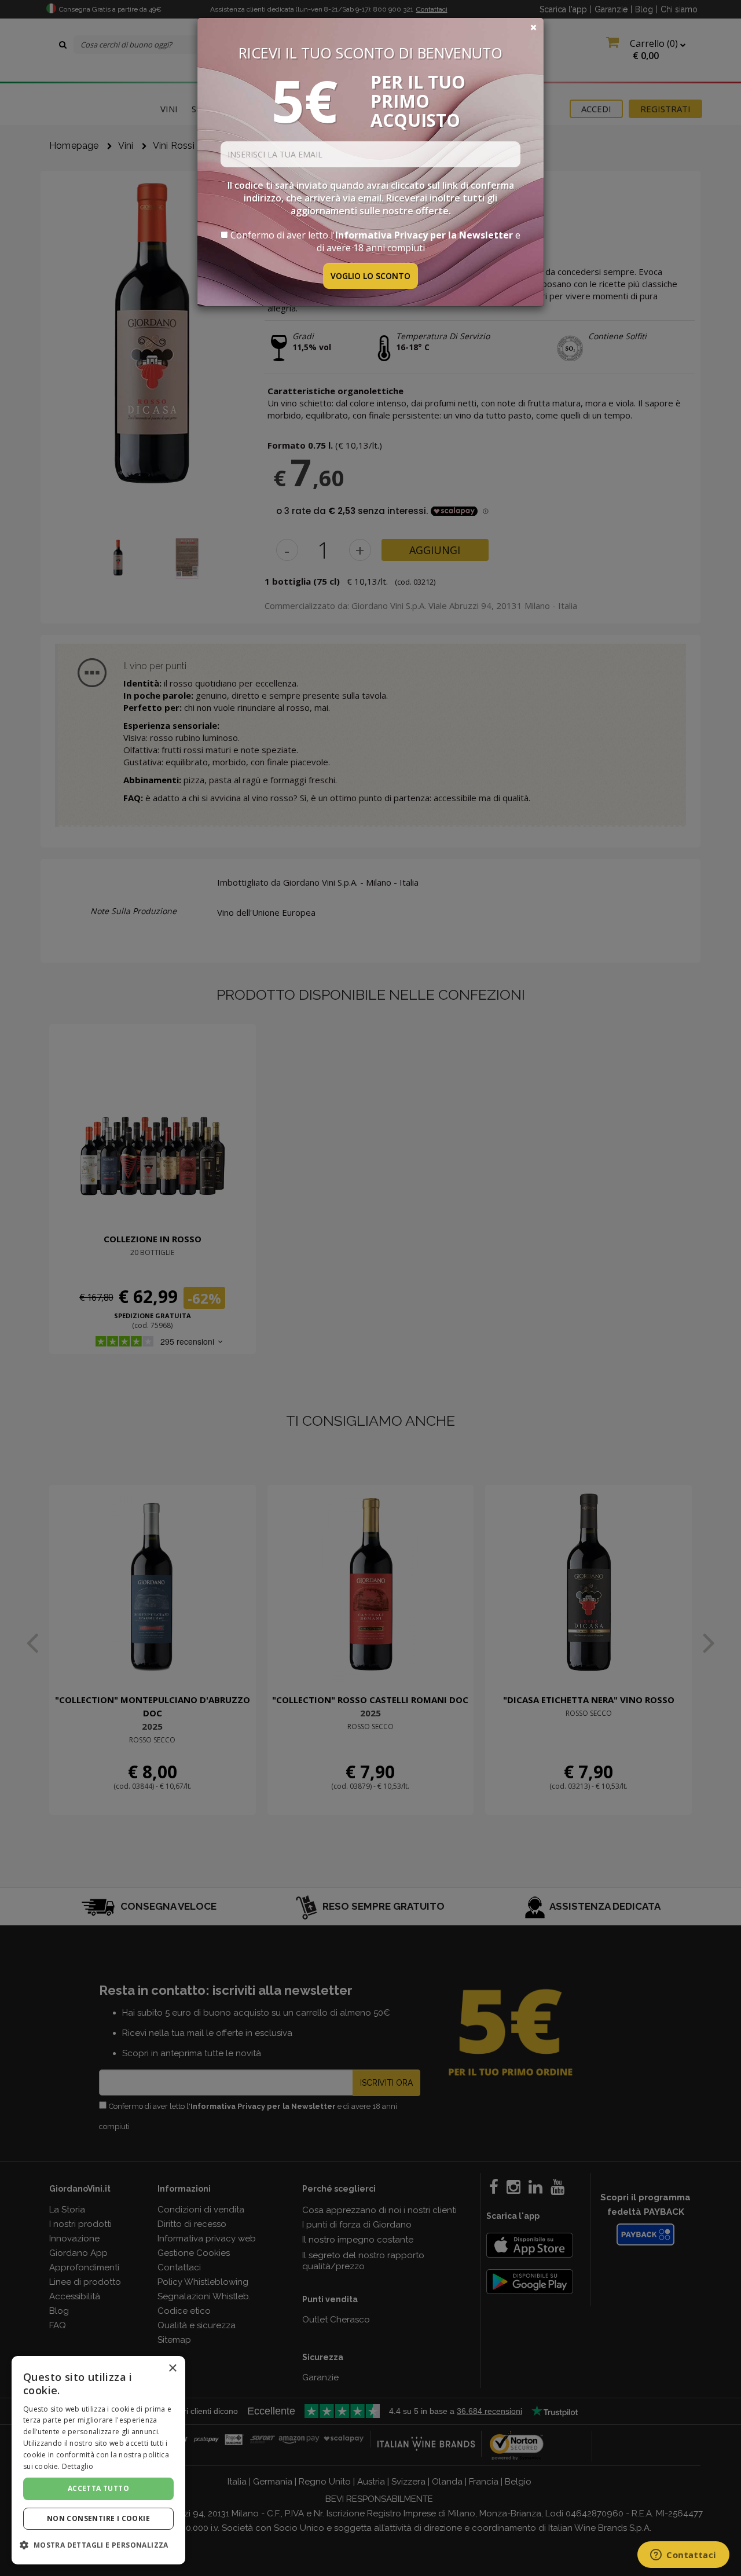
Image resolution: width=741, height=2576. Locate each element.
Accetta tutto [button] (98, 2488)
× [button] (172, 2368)
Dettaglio (78, 2466)
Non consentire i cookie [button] (98, 2518)
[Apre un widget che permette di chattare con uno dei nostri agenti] (683, 2556)
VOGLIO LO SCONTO (370, 276)
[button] (98, 2545)
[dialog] (98, 2460)
